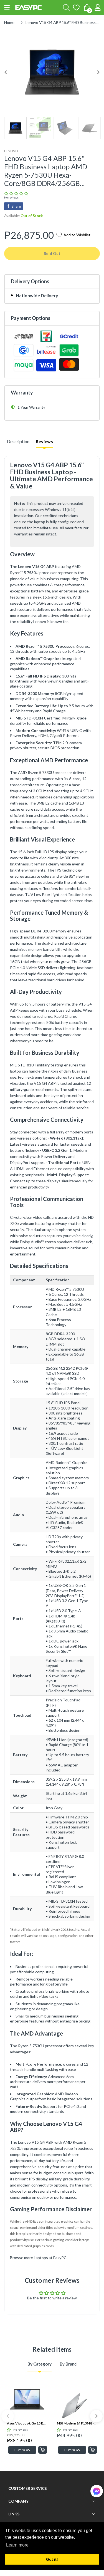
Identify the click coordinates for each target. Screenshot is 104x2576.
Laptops (41, 2258)
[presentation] (8, 2416)
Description (18, 441)
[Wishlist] (76, 8)
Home (9, 22)
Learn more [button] (17, 2545)
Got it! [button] (52, 2559)
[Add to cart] (43, 2450)
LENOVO (11, 151)
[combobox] (66, 8)
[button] (7, 8)
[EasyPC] (28, 8)
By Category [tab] (40, 2364)
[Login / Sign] (98, 8)
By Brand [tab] (68, 2364)
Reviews (44, 441)
